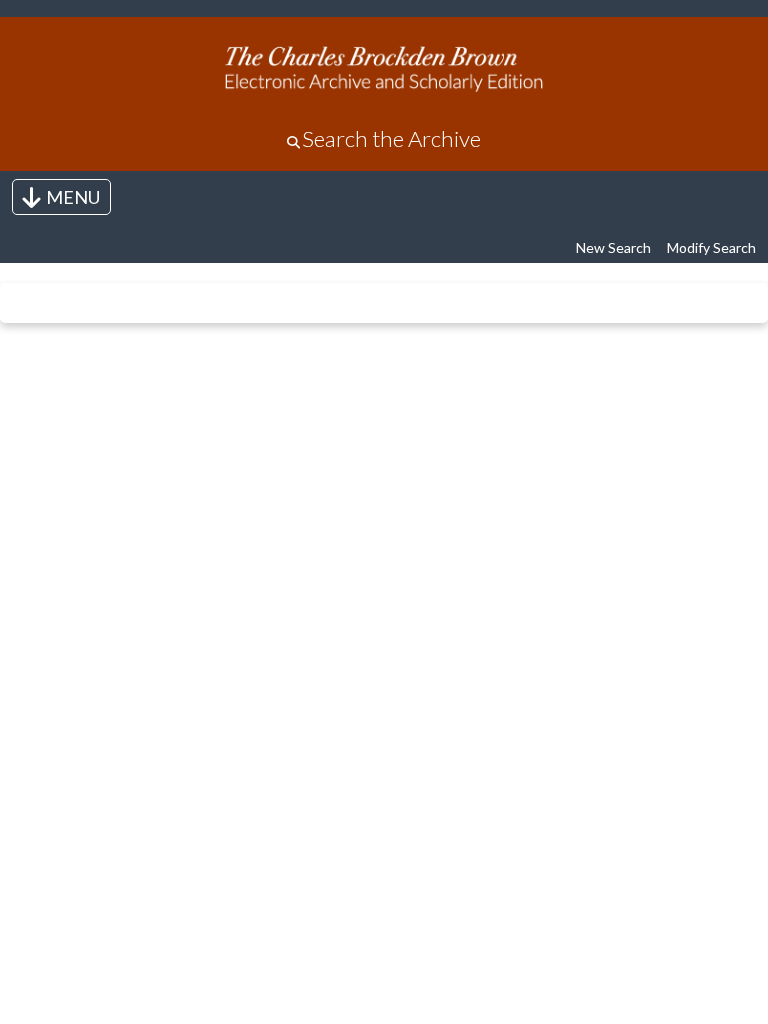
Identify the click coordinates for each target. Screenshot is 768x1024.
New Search (613, 247)
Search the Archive (391, 138)
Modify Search (711, 247)
